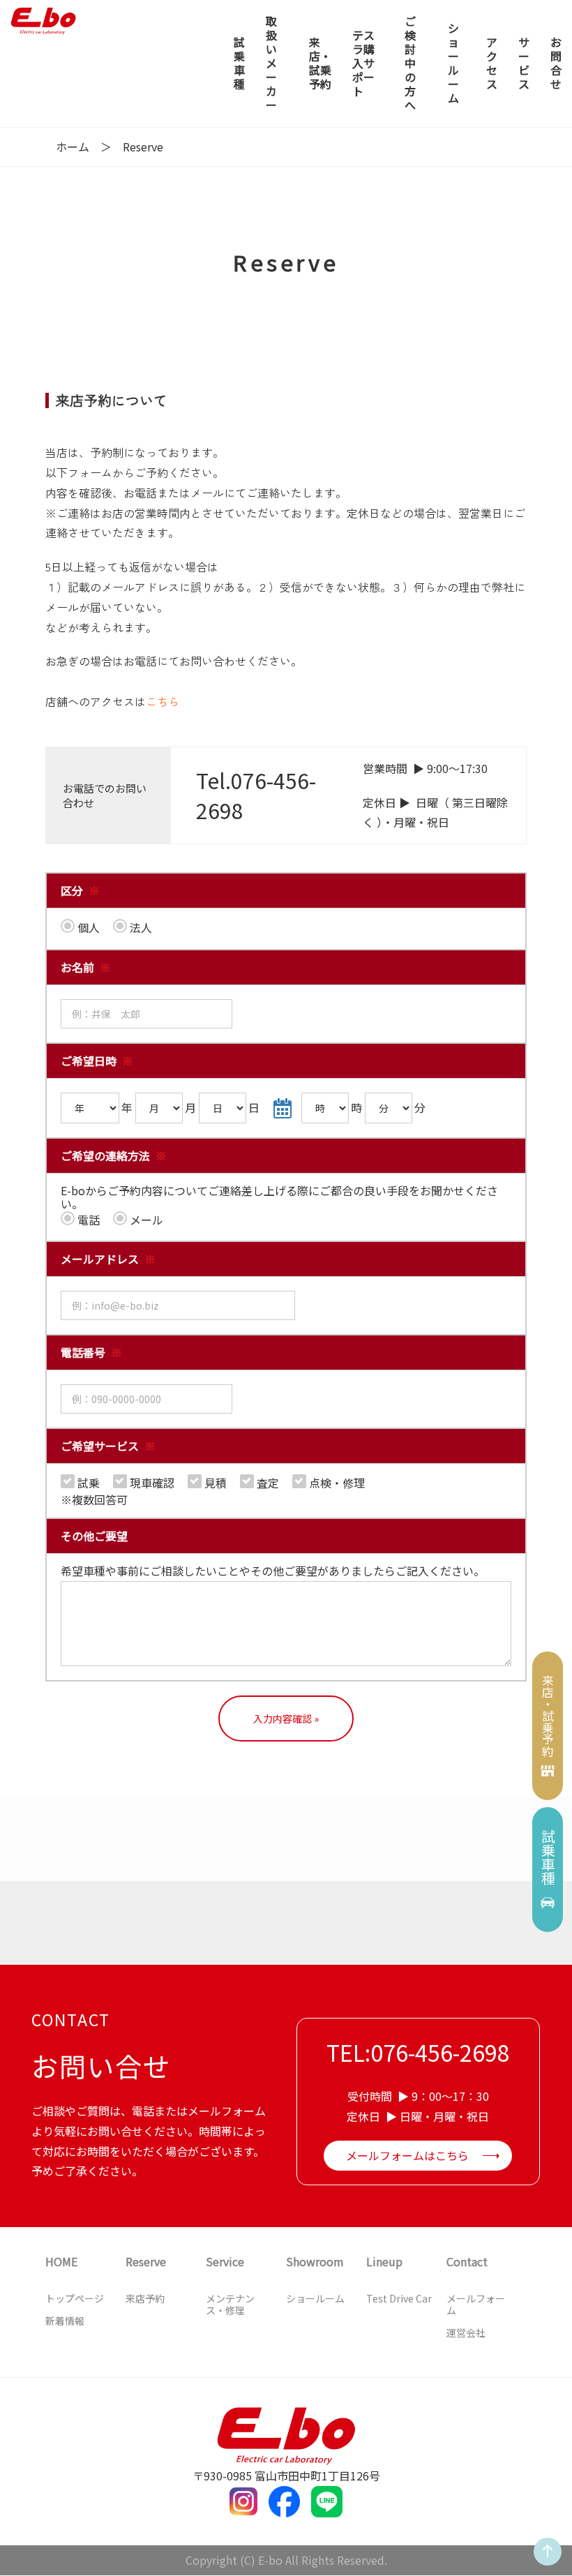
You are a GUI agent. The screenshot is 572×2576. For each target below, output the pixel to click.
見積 (214, 1482)
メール (145, 1219)
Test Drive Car (399, 2298)
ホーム (73, 147)
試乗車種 (548, 1857)
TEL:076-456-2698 (418, 2052)
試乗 (87, 1482)
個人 (87, 927)
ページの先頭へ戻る (545, 2565)
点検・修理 (336, 1482)
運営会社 (466, 2332)
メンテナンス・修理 (230, 2304)
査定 (266, 1482)
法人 (140, 927)
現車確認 (151, 1482)
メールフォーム (476, 2304)
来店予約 (145, 2298)
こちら (163, 701)
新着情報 (65, 2321)
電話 (87, 1219)
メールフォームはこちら (407, 2155)
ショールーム (315, 2298)
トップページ (75, 2298)
